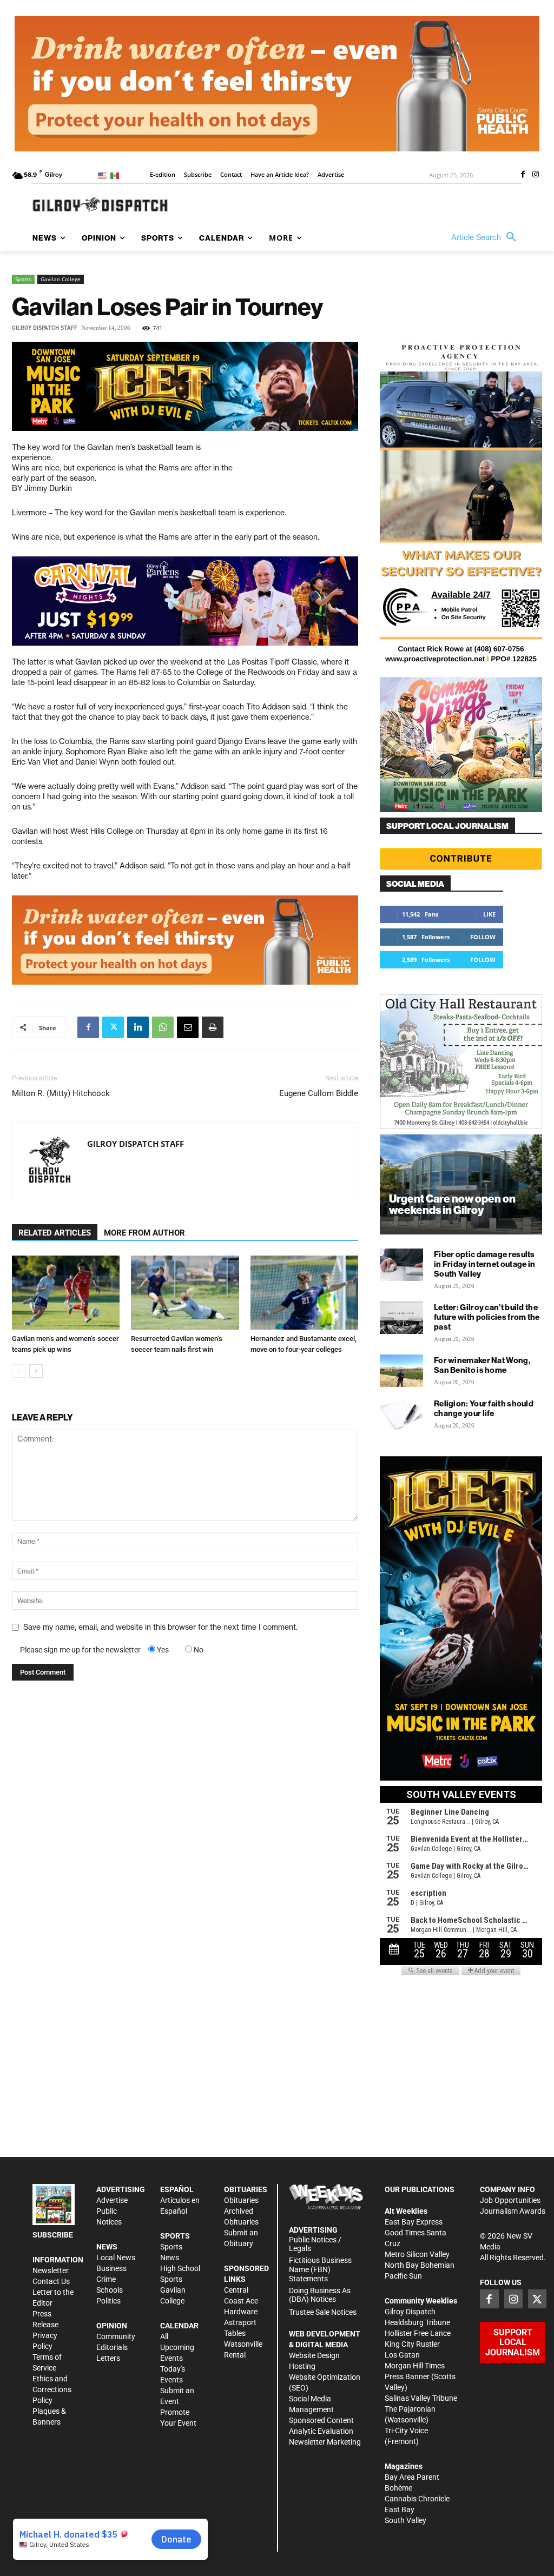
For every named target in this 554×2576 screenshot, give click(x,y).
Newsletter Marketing (325, 2442)
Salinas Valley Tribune (421, 2398)
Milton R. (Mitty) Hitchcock (61, 1093)
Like (489, 914)
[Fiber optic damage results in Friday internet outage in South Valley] (401, 1265)
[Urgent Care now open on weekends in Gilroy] (461, 1184)
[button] (486, 237)
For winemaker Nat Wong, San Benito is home (482, 1365)
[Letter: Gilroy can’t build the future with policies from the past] (401, 1318)
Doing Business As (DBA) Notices (320, 2295)
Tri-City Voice (406, 2431)
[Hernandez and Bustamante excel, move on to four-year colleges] (304, 1293)
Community (116, 2336)
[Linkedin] (138, 1027)
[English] (104, 175)
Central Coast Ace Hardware (241, 2301)
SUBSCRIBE (53, 2235)
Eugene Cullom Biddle (319, 1093)
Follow (483, 937)
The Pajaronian (410, 2409)
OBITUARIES (246, 2189)
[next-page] (36, 1371)
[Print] (213, 1027)
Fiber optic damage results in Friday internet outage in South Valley (484, 1264)
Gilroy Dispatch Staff (45, 328)
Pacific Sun (403, 2276)
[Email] (188, 1027)
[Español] (117, 175)
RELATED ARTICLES (55, 1233)
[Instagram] (536, 175)
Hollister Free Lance (418, 2333)
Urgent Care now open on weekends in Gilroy (452, 1204)
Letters (108, 2358)
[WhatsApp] (163, 1027)
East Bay (400, 2509)
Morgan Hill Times (415, 2366)
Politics (108, 2301)
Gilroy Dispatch (410, 2312)
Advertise (112, 2200)
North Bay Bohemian (420, 2265)
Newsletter (51, 2270)
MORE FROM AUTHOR (144, 1233)
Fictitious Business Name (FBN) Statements (320, 2269)
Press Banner (407, 2376)
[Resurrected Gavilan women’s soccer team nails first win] (185, 1293)
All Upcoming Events (177, 2347)
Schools (110, 2290)
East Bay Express (414, 2222)
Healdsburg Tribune (417, 2322)
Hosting (302, 2366)
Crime (106, 2279)
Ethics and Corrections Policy (52, 2389)
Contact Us (51, 2281)
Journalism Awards (513, 2211)
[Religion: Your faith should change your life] (401, 1414)
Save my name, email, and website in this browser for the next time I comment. (160, 1627)
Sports (23, 279)
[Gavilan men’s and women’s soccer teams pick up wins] (66, 1293)
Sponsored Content (321, 2420)
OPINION (112, 2326)
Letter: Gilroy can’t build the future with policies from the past (487, 1317)
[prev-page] (19, 1371)
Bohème (398, 2488)
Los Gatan (402, 2355)
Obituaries (241, 2200)
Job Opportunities (510, 2200)
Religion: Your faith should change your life (484, 1408)
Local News (116, 2258)
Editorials (112, 2347)
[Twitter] (113, 1027)
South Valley (405, 2520)
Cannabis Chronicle (417, 2499)
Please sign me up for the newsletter (80, 1650)
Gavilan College (61, 279)
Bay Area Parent (412, 2477)
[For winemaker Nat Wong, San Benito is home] (401, 1371)
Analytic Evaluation (321, 2431)
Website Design (314, 2355)
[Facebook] (523, 175)
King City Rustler (412, 2344)
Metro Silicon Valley (417, 2254)
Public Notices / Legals (315, 2244)
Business (111, 2268)
